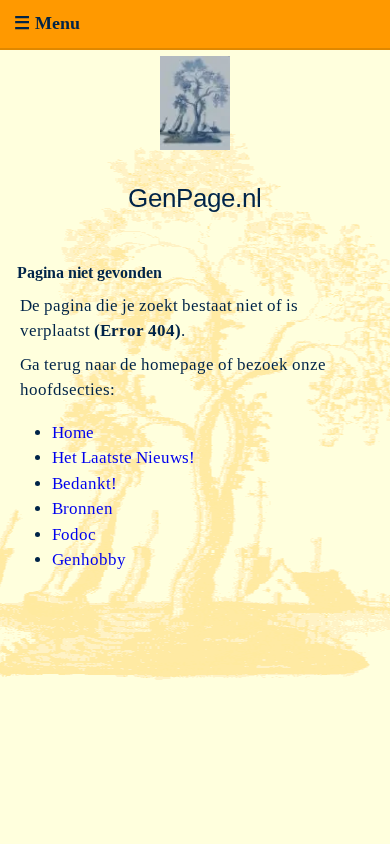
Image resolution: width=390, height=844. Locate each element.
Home (73, 432)
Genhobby (89, 559)
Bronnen (82, 508)
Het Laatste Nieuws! (123, 457)
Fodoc (74, 534)
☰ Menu (47, 23)
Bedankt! (84, 483)
